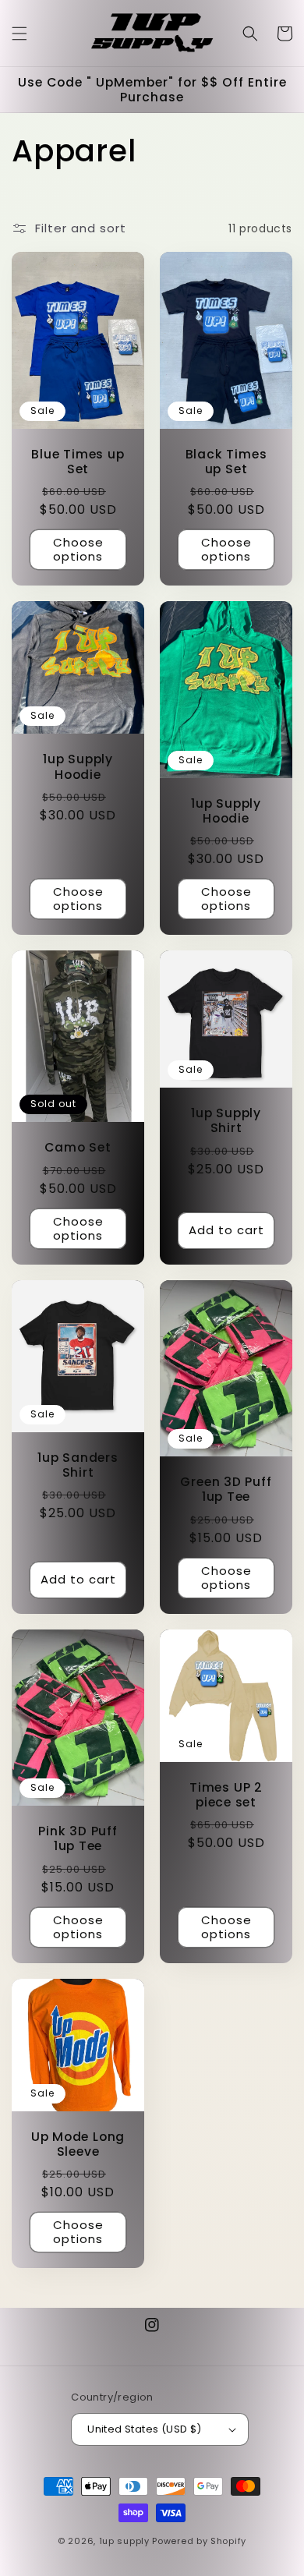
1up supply (126, 2541)
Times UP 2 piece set (226, 1795)
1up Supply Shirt (226, 1120)
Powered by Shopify (199, 2541)
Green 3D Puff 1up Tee (226, 1489)
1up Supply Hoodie (78, 766)
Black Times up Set (226, 462)
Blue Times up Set (78, 462)
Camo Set (78, 1147)
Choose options (78, 549)
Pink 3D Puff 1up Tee (78, 1838)
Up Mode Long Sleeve (78, 2144)
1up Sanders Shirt (78, 1465)
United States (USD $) (144, 2429)
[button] (19, 34)
